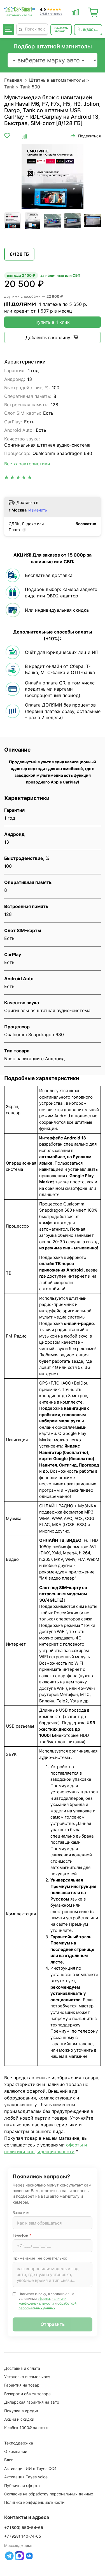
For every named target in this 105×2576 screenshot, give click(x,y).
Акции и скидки (19, 2419)
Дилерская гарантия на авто (32, 2402)
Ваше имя (21, 2213)
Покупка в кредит (21, 2411)
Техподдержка (19, 2443)
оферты (44, 2299)
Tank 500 (30, 87)
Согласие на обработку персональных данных (49, 2494)
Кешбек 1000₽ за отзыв (27, 2428)
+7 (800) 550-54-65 (24, 2527)
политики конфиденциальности (42, 2301)
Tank (9, 87)
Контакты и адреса (27, 2517)
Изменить (38, 510)
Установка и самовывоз (27, 2377)
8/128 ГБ (19, 254)
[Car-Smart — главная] (19, 10)
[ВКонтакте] (29, 2556)
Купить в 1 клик (53, 322)
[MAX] (19, 2556)
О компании (16, 2451)
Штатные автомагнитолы (57, 80)
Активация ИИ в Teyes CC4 (30, 2468)
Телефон (22, 2235)
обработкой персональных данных (47, 2306)
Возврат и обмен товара (27, 2394)
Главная (13, 80)
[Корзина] (93, 11)
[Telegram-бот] (9, 2556)
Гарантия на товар (22, 2385)
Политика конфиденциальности (34, 2502)
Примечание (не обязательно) (40, 2258)
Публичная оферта (22, 2485)
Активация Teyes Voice (26, 2477)
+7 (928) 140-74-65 (23, 2536)
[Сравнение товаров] (75, 11)
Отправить (53, 2324)
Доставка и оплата (22, 2368)
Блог (9, 2460)
